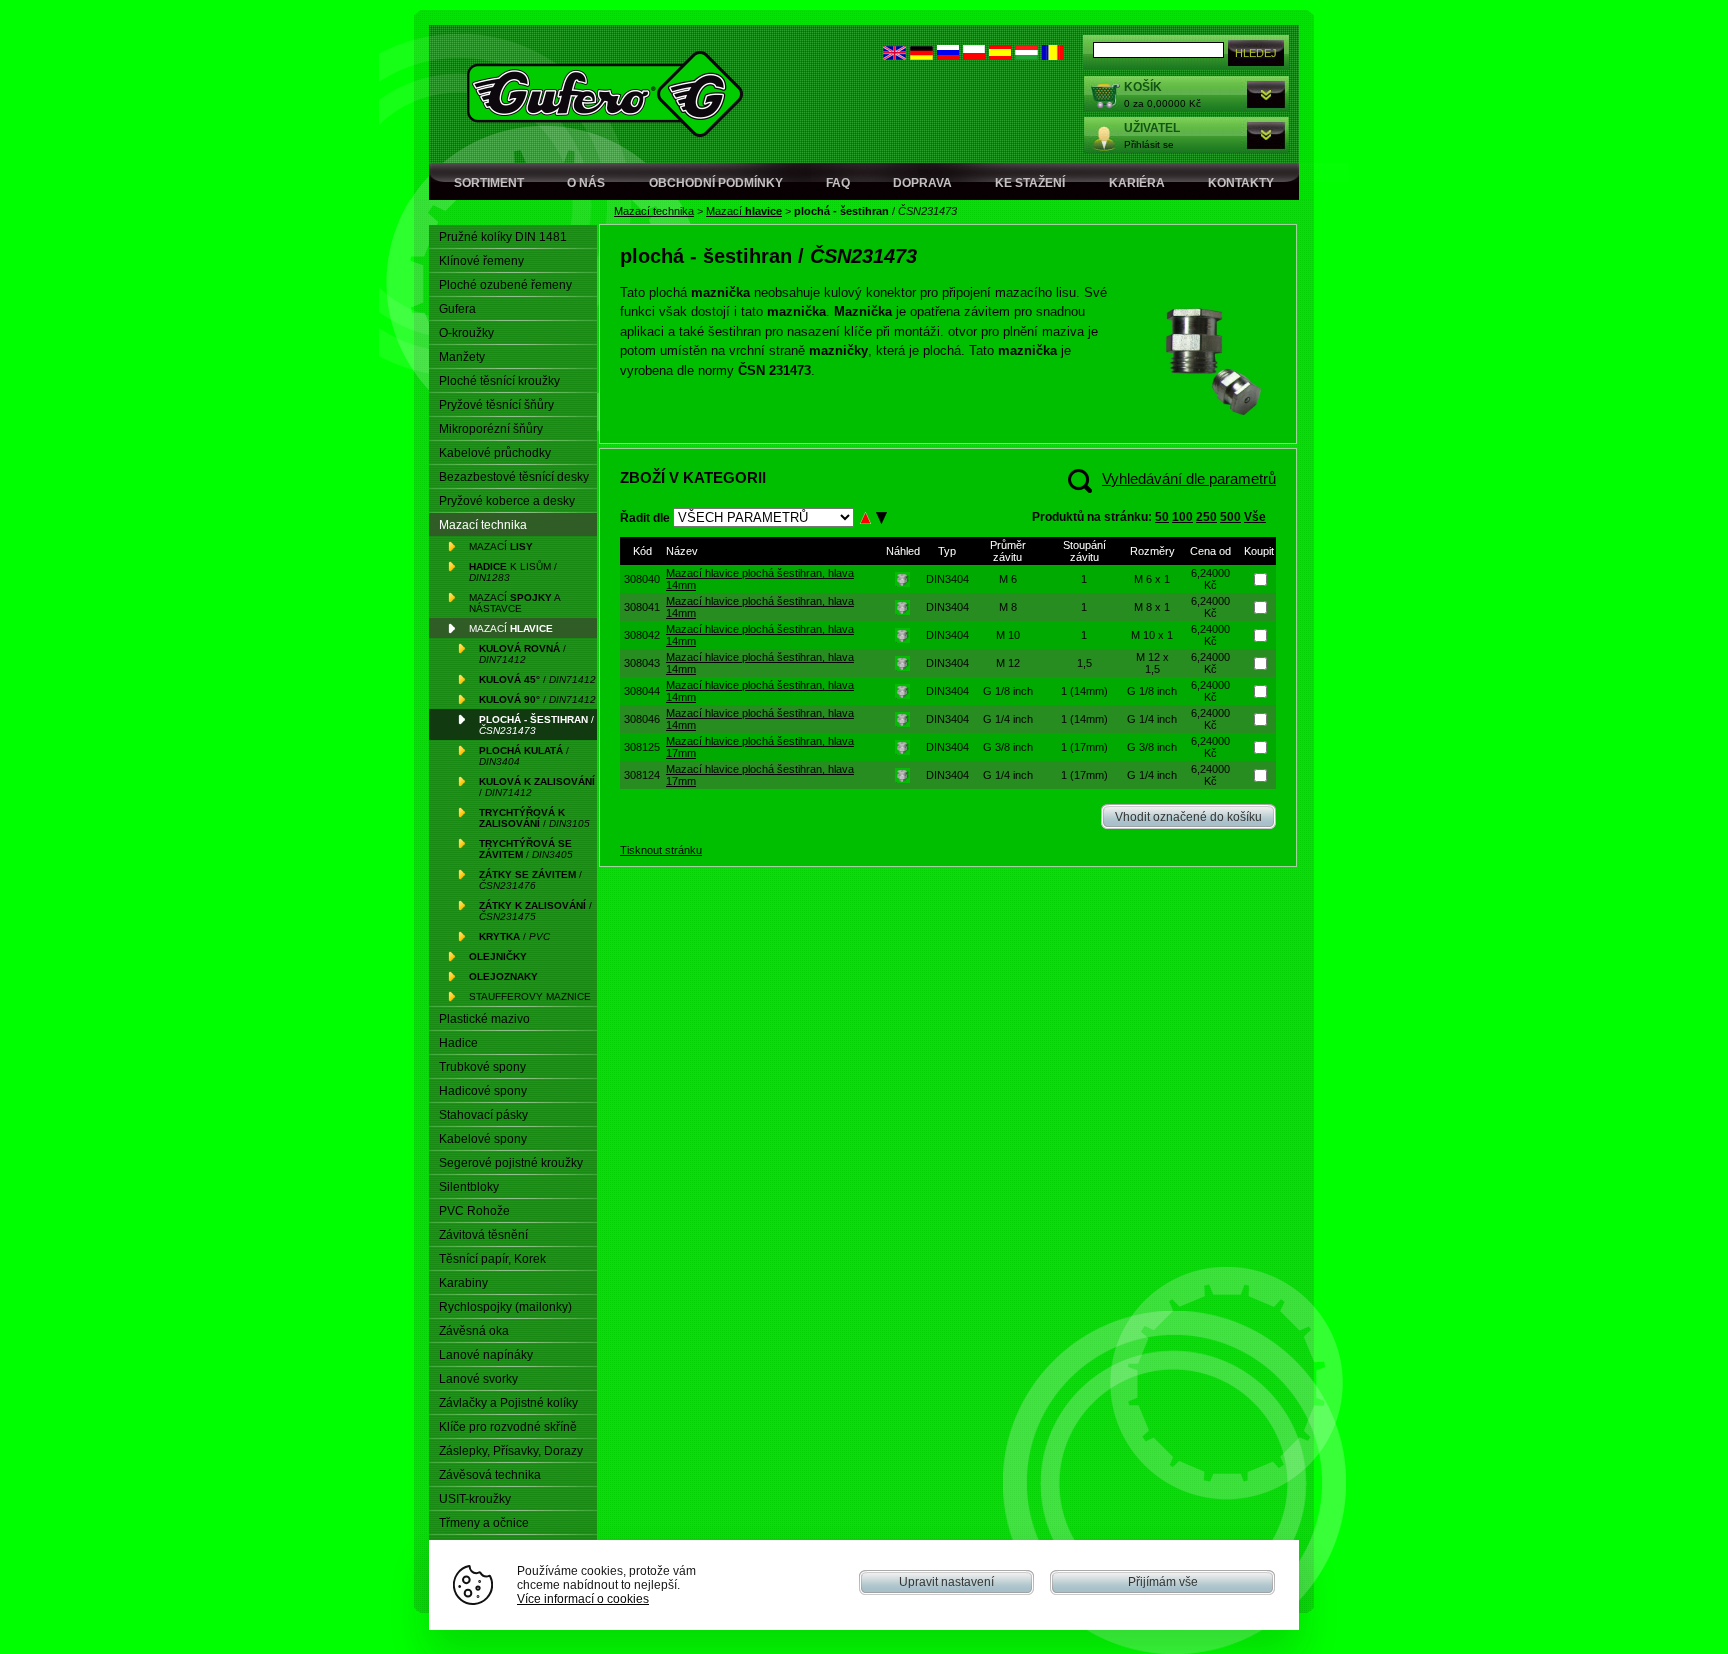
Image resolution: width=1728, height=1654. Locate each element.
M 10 (1008, 635)
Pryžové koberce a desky (507, 501)
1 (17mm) (1084, 747)
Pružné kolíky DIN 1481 (503, 237)
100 (1182, 517)
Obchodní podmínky (716, 183)
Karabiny (463, 1283)
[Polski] (974, 55)
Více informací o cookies (583, 1598)
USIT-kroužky (475, 1499)
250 (1206, 517)
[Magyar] (1026, 55)
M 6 (1008, 579)
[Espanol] (1000, 55)
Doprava (922, 183)
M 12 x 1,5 (1152, 663)
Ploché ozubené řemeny (505, 285)
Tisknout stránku (661, 850)
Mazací (744, 211)
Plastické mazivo (484, 1019)
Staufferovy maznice (530, 996)
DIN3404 (947, 579)
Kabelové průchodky (495, 453)
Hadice (458, 1043)
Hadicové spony (483, 1091)
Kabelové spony (483, 1139)
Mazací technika (654, 211)
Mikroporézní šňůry (491, 429)
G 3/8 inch (1008, 747)
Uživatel (1152, 128)
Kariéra (1137, 183)
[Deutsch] (921, 55)
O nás (586, 183)
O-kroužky (466, 333)
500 (1230, 517)
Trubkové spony (482, 1067)
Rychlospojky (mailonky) (505, 1307)
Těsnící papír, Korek (492, 1259)
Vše (1255, 517)
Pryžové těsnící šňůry (496, 405)
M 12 (1008, 663)
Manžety (462, 357)
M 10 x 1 (1152, 635)
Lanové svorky (478, 1379)
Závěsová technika (490, 1475)
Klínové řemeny (481, 261)
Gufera (457, 309)
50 (1162, 517)
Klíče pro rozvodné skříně (508, 1427)
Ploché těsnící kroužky (499, 381)
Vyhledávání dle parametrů (1189, 478)
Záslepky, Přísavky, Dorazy (511, 1451)
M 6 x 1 (1152, 579)
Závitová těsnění (483, 1235)
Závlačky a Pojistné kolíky (508, 1403)
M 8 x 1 (1152, 607)
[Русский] (948, 55)
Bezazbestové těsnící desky (514, 477)
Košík (1143, 87)
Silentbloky (469, 1187)
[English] (894, 55)
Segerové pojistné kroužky (511, 1163)
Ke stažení (1030, 183)
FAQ (838, 183)
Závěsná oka (474, 1331)
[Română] (1053, 55)
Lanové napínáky (486, 1355)
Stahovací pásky (483, 1115)
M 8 (1008, 607)
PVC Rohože (474, 1211)
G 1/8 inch (1008, 691)
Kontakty (1241, 183)
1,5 (1084, 663)
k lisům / (513, 572)
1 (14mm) (1084, 691)
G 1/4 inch (1008, 719)
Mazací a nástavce (515, 603)
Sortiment (489, 183)
